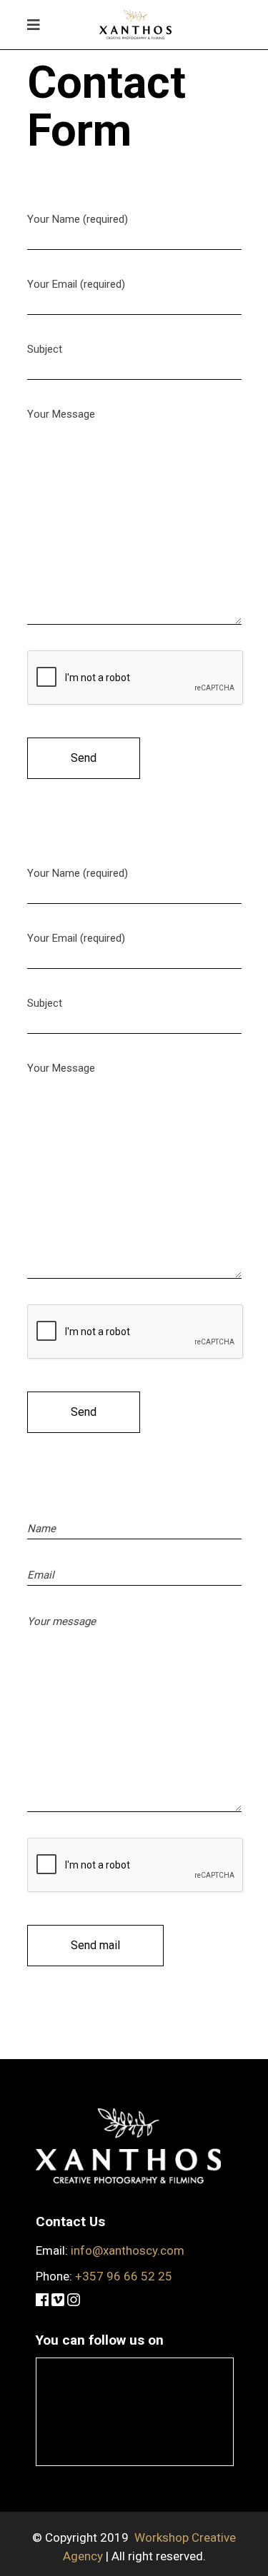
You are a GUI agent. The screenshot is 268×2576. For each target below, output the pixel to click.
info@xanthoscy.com (128, 2250)
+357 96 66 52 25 (124, 2276)
